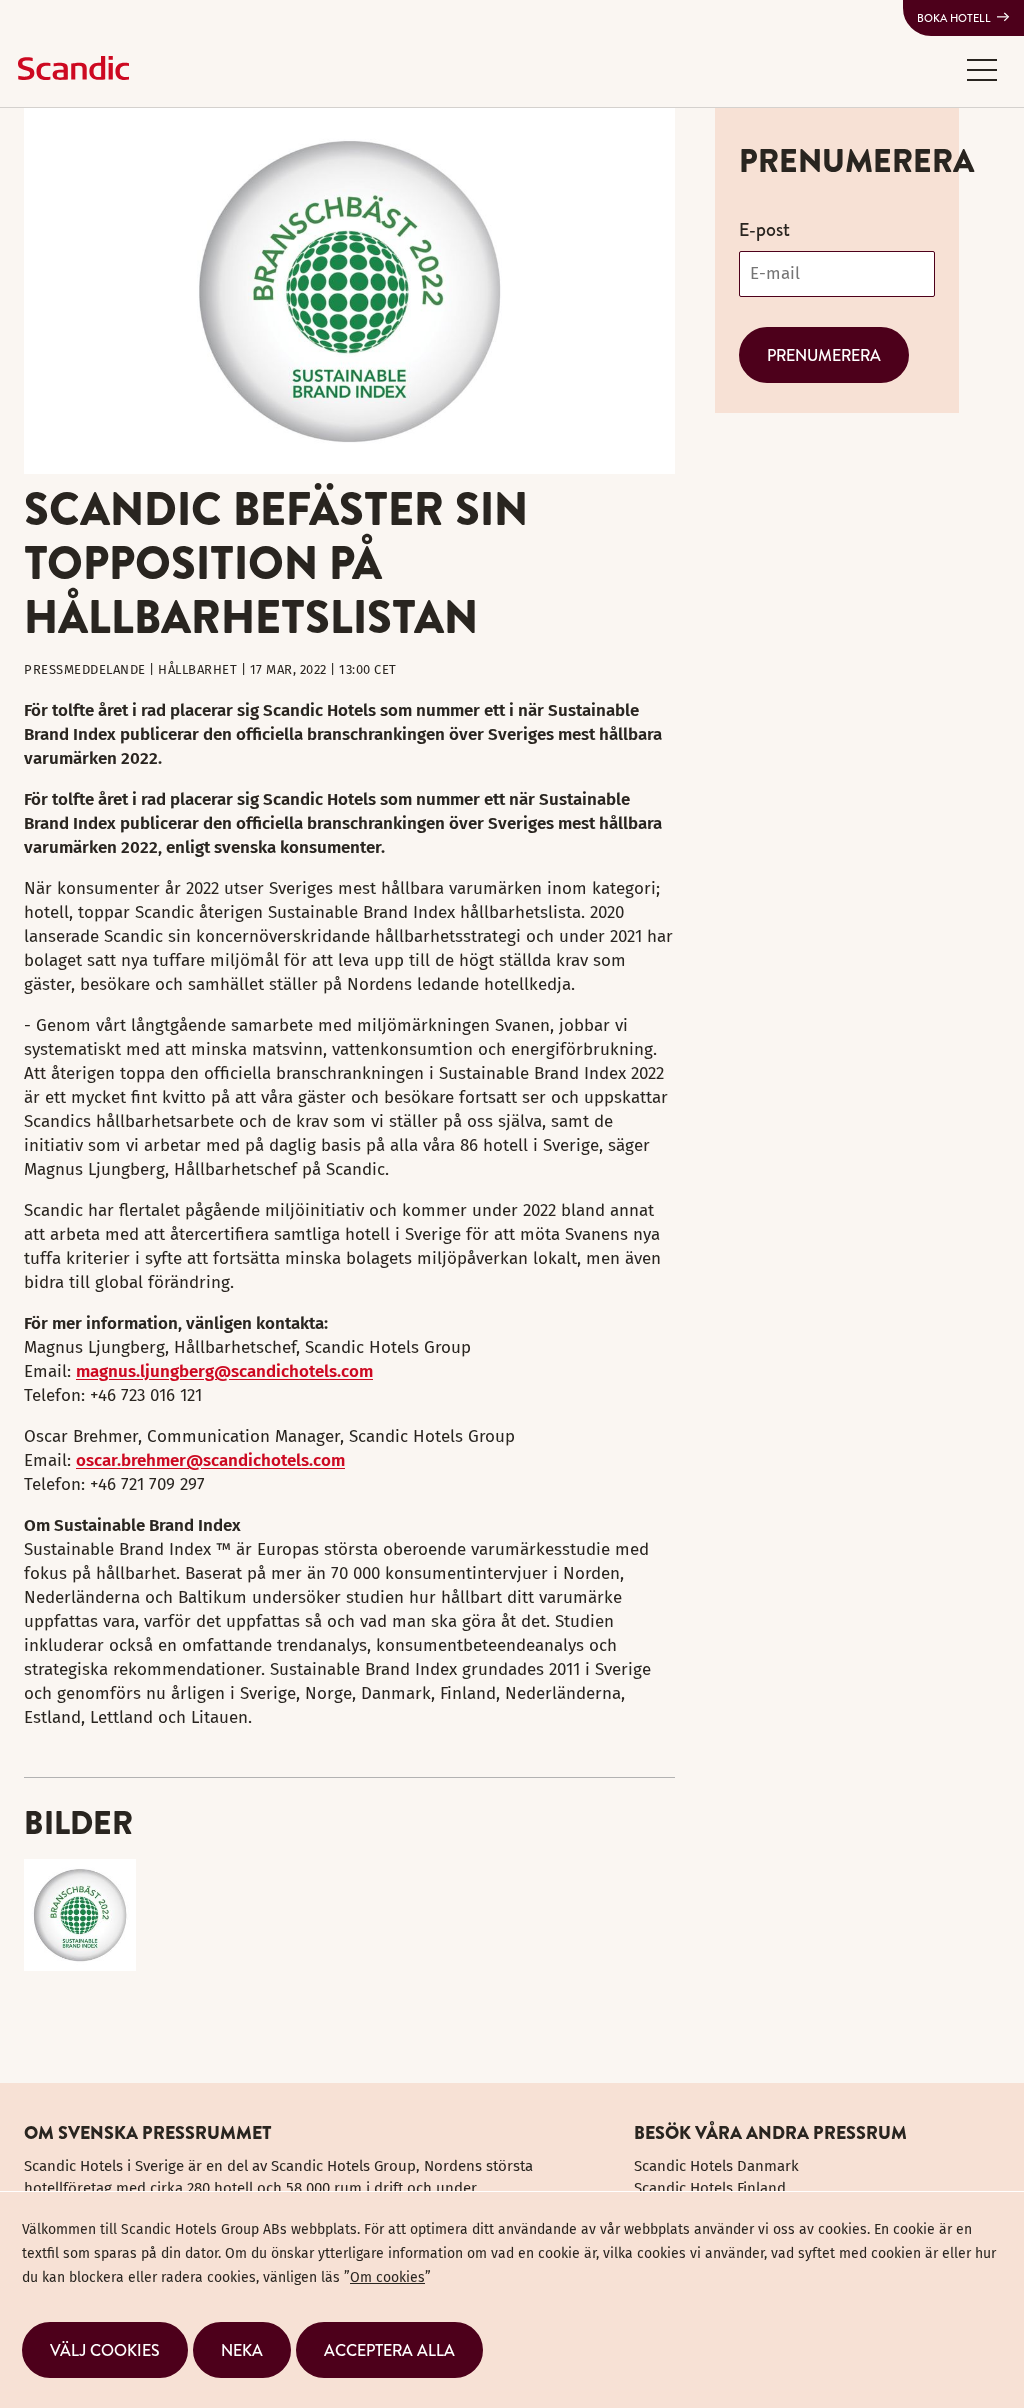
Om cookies (387, 2277)
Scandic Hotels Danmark (716, 2166)
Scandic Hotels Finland (710, 2188)
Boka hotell (954, 18)
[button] (982, 69)
